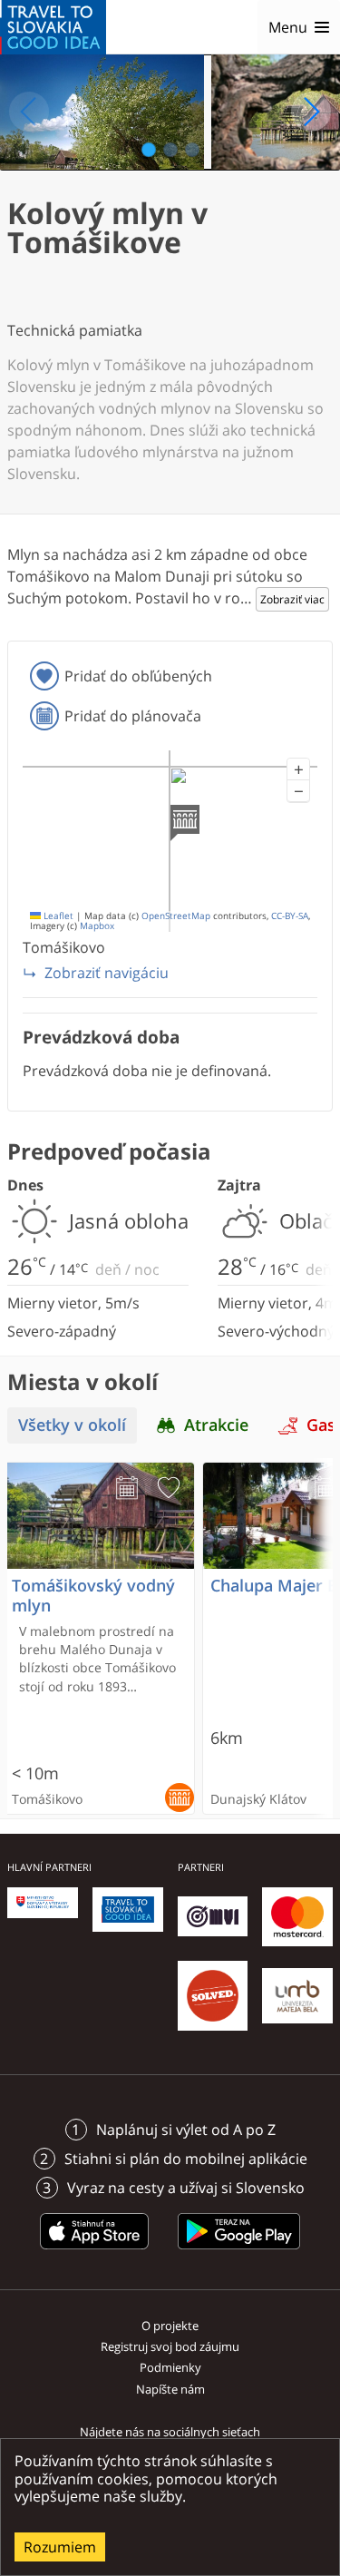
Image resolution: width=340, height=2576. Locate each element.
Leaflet (57, 916)
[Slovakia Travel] (53, 27)
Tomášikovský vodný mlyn (93, 1595)
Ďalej (311, 112)
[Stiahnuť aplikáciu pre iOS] (94, 2252)
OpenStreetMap (176, 916)
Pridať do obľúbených (138, 676)
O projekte (170, 2326)
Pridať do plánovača (133, 716)
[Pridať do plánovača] (127, 1488)
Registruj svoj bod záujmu (170, 2346)
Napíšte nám (170, 2389)
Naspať (29, 112)
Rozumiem (60, 2547)
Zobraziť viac (292, 599)
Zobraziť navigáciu (107, 973)
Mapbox (97, 926)
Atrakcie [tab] (216, 1425)
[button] (298, 769)
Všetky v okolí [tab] (72, 1425)
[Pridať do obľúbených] (169, 1488)
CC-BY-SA (290, 916)
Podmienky (170, 2367)
